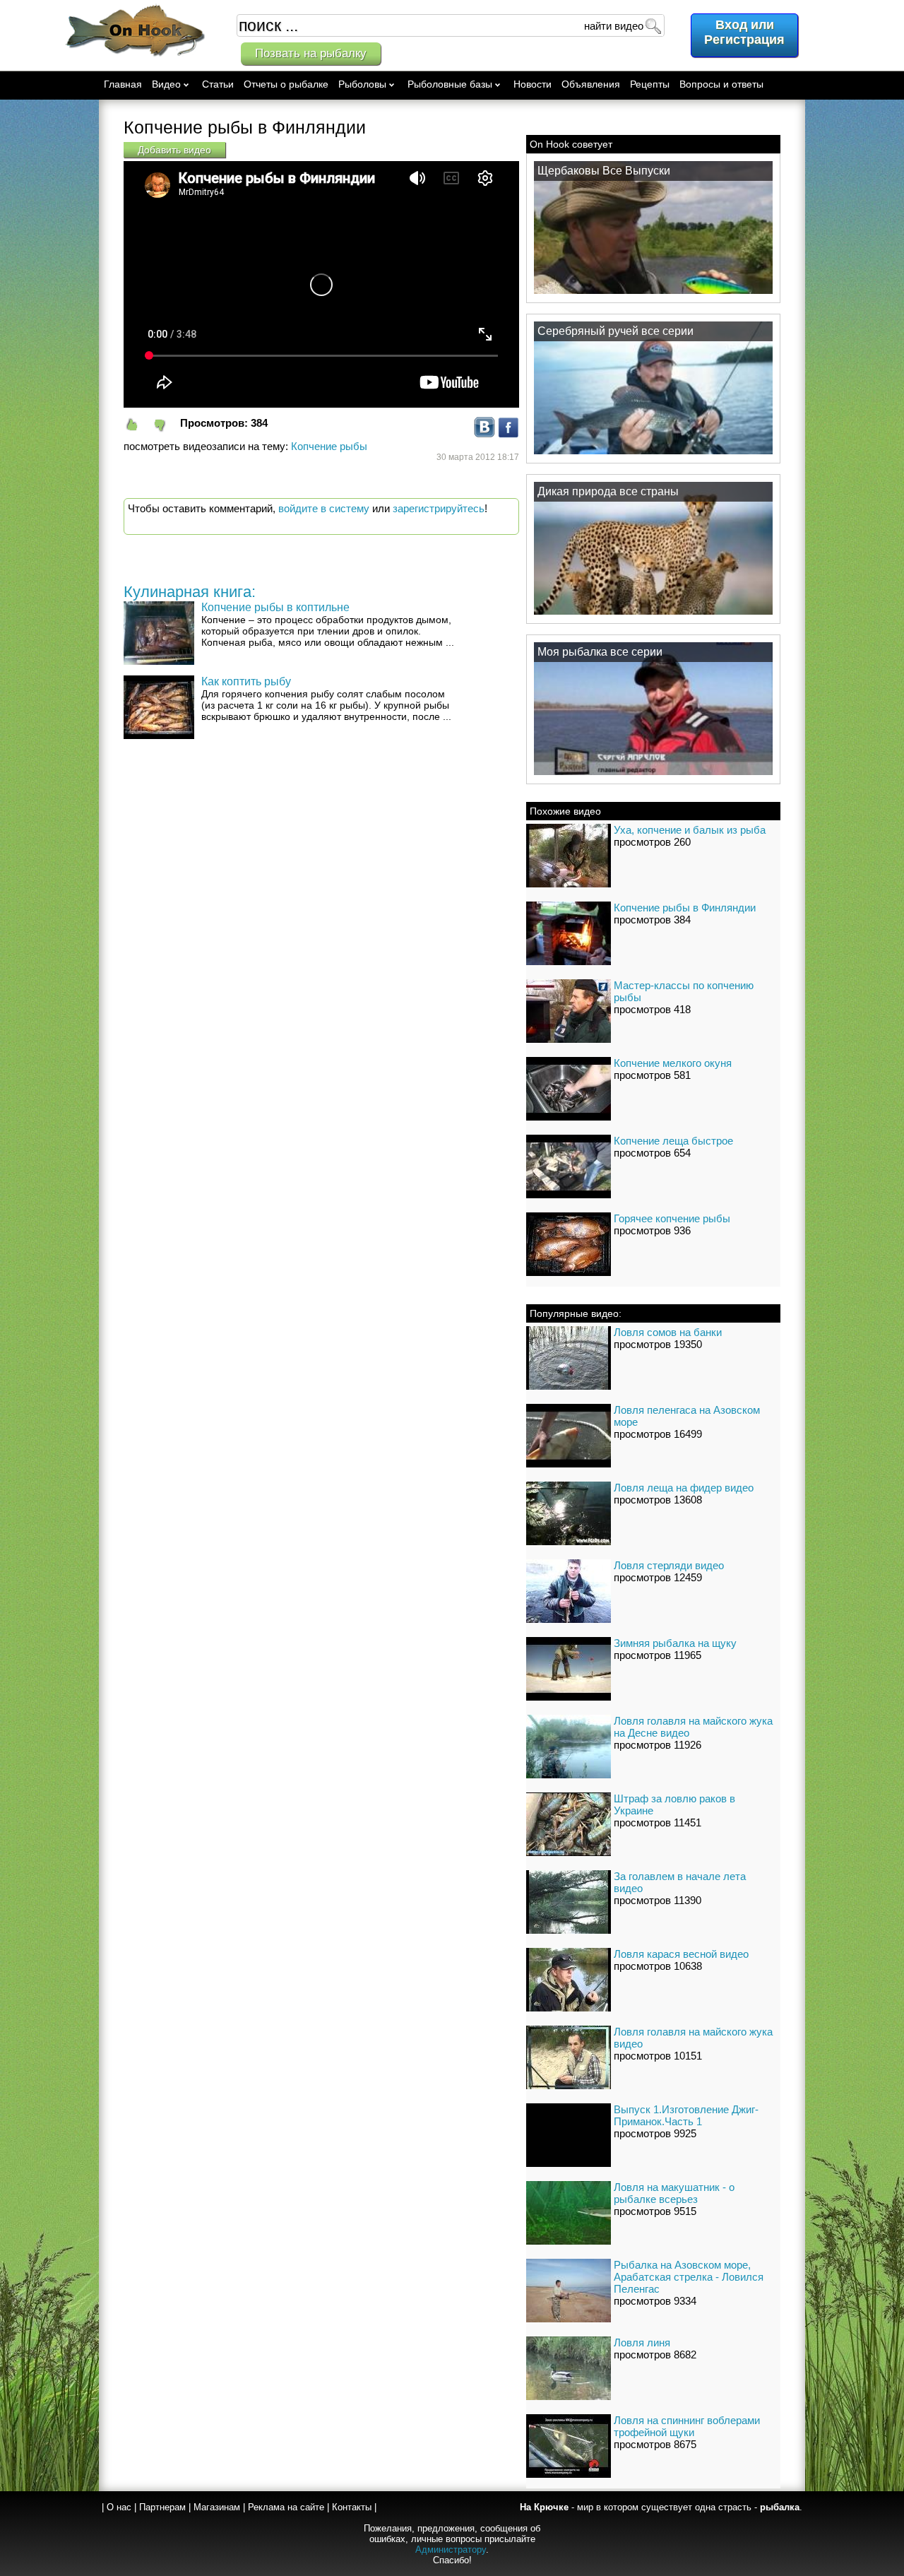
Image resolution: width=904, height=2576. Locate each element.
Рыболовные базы (450, 84)
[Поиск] (653, 25)
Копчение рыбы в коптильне (275, 607)
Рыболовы (362, 84)
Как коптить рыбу (246, 681)
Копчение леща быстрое (673, 1141)
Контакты (352, 2507)
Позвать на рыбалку (311, 53)
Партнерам (162, 2507)
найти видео (614, 26)
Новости (533, 84)
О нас (119, 2507)
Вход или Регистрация (744, 32)
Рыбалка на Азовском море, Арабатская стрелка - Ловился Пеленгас (689, 2277)
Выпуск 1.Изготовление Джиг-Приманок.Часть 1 (686, 2115)
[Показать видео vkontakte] (484, 434)
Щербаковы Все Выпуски (604, 171)
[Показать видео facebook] (509, 434)
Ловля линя (642, 2342)
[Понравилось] (138, 425)
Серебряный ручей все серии (615, 331)
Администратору (451, 2550)
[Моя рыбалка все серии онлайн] (653, 774)
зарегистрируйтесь (439, 508)
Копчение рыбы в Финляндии (685, 908)
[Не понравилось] (166, 425)
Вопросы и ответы (721, 84)
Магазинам (217, 2507)
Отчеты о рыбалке (286, 84)
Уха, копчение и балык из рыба (690, 830)
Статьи (218, 84)
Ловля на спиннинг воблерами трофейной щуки (687, 2426)
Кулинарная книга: (190, 592)
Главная (123, 84)
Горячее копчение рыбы (672, 1218)
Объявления (591, 84)
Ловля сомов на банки (668, 1332)
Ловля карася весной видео (681, 1954)
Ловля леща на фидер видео (684, 1488)
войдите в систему (324, 508)
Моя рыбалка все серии (600, 652)
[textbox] (451, 25)
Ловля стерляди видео (669, 1565)
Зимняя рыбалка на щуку (675, 1643)
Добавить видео (174, 150)
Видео (166, 84)
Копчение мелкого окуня (673, 1063)
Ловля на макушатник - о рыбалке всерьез (674, 2193)
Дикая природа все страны (608, 491)
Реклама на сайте (286, 2507)
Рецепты (650, 84)
